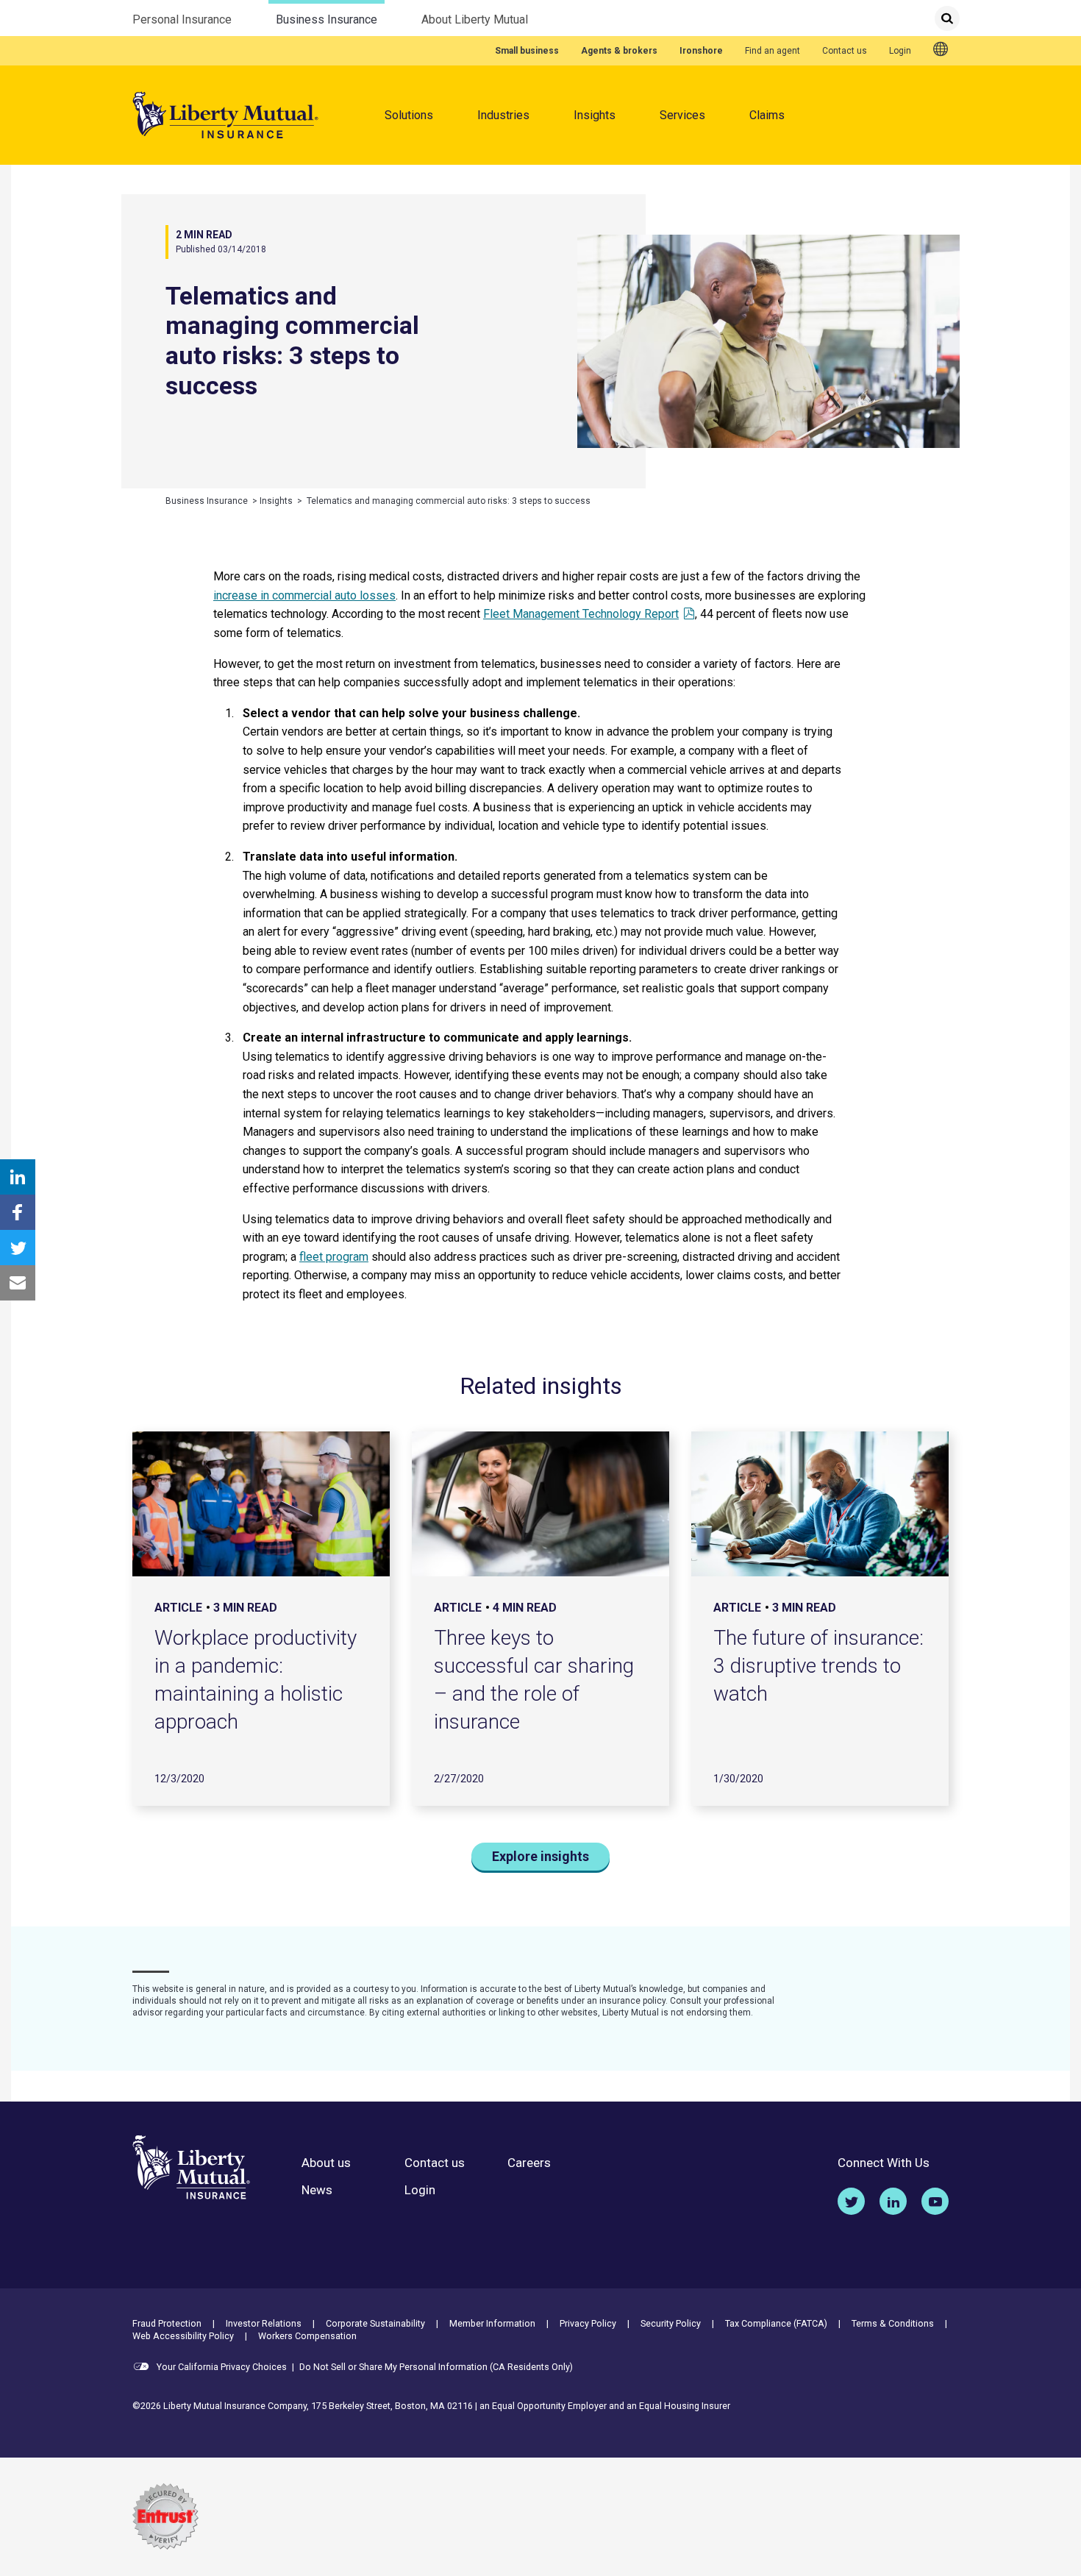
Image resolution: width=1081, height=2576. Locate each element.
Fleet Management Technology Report (581, 614)
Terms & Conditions (893, 2323)
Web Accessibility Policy (183, 2336)
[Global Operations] (941, 50)
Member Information (492, 2323)
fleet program (334, 1257)
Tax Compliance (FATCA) (776, 2323)
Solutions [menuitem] (409, 115)
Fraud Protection (167, 2323)
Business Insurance (327, 19)
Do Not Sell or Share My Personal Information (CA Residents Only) (436, 2367)
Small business (527, 51)
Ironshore (701, 51)
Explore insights (540, 1856)
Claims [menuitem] (767, 115)
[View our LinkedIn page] (893, 2201)
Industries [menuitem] (503, 115)
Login (900, 51)
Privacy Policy (588, 2323)
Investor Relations (264, 2323)
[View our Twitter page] (851, 2201)
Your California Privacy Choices (221, 2367)
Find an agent (773, 51)
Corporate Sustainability (375, 2323)
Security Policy (671, 2323)
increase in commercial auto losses (304, 595)
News (317, 2190)
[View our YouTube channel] (935, 2201)
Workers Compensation (307, 2336)
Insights (595, 115)
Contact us (845, 51)
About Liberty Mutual (475, 19)
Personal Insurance (182, 19)
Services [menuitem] (682, 115)
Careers (529, 2163)
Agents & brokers (619, 51)
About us (326, 2163)
